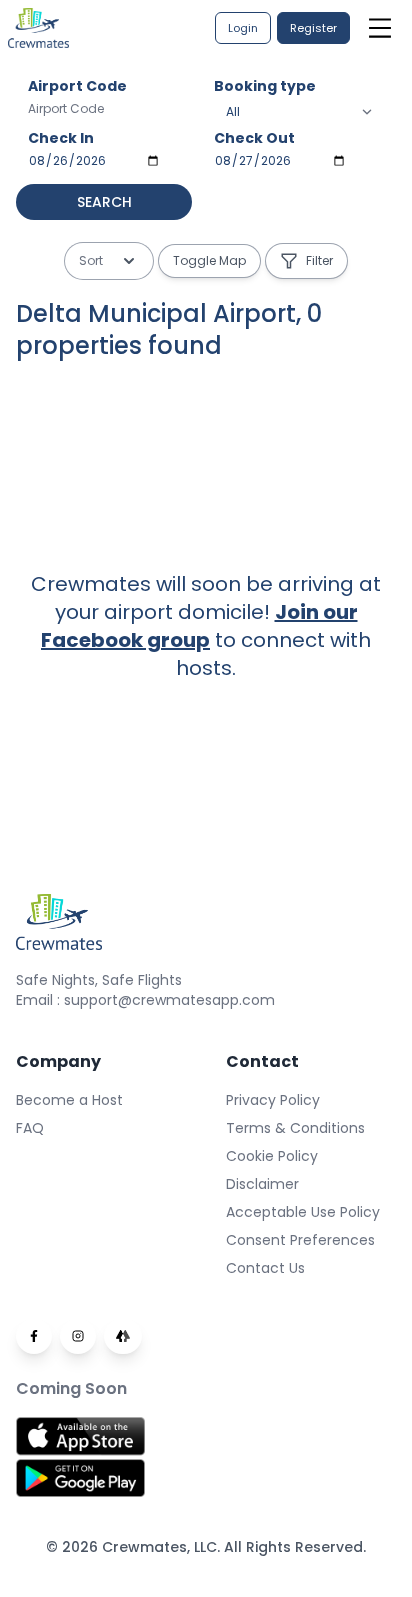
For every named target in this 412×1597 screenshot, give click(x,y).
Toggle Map (209, 260)
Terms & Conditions (295, 1128)
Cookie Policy (272, 1156)
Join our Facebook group (199, 626)
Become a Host (69, 1100)
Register (313, 28)
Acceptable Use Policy (303, 1212)
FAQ (30, 1128)
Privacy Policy (273, 1100)
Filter (319, 260)
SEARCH (104, 202)
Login (243, 28)
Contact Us (265, 1268)
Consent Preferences (300, 1240)
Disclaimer (262, 1184)
